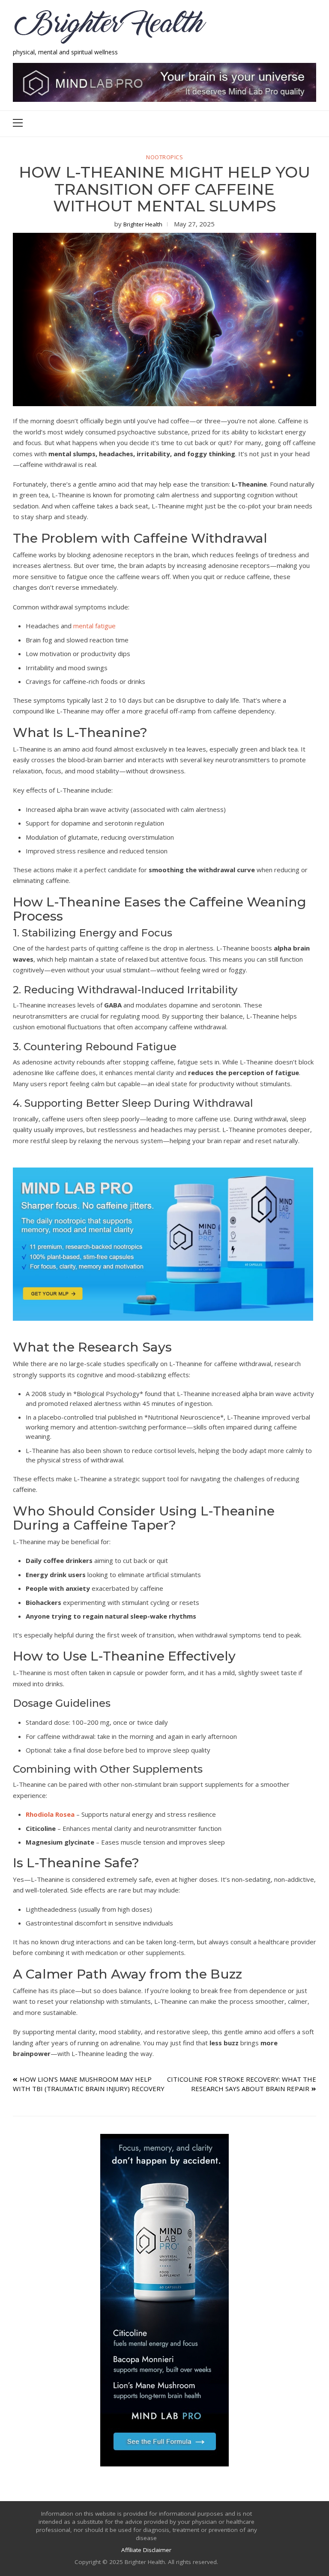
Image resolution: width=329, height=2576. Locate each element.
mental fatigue (94, 626)
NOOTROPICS (164, 157)
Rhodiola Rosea (50, 1814)
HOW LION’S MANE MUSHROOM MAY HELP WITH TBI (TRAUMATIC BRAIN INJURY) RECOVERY (89, 2084)
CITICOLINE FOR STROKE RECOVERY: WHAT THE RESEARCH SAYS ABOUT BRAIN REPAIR (242, 2084)
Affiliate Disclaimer (146, 2550)
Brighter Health (143, 224)
